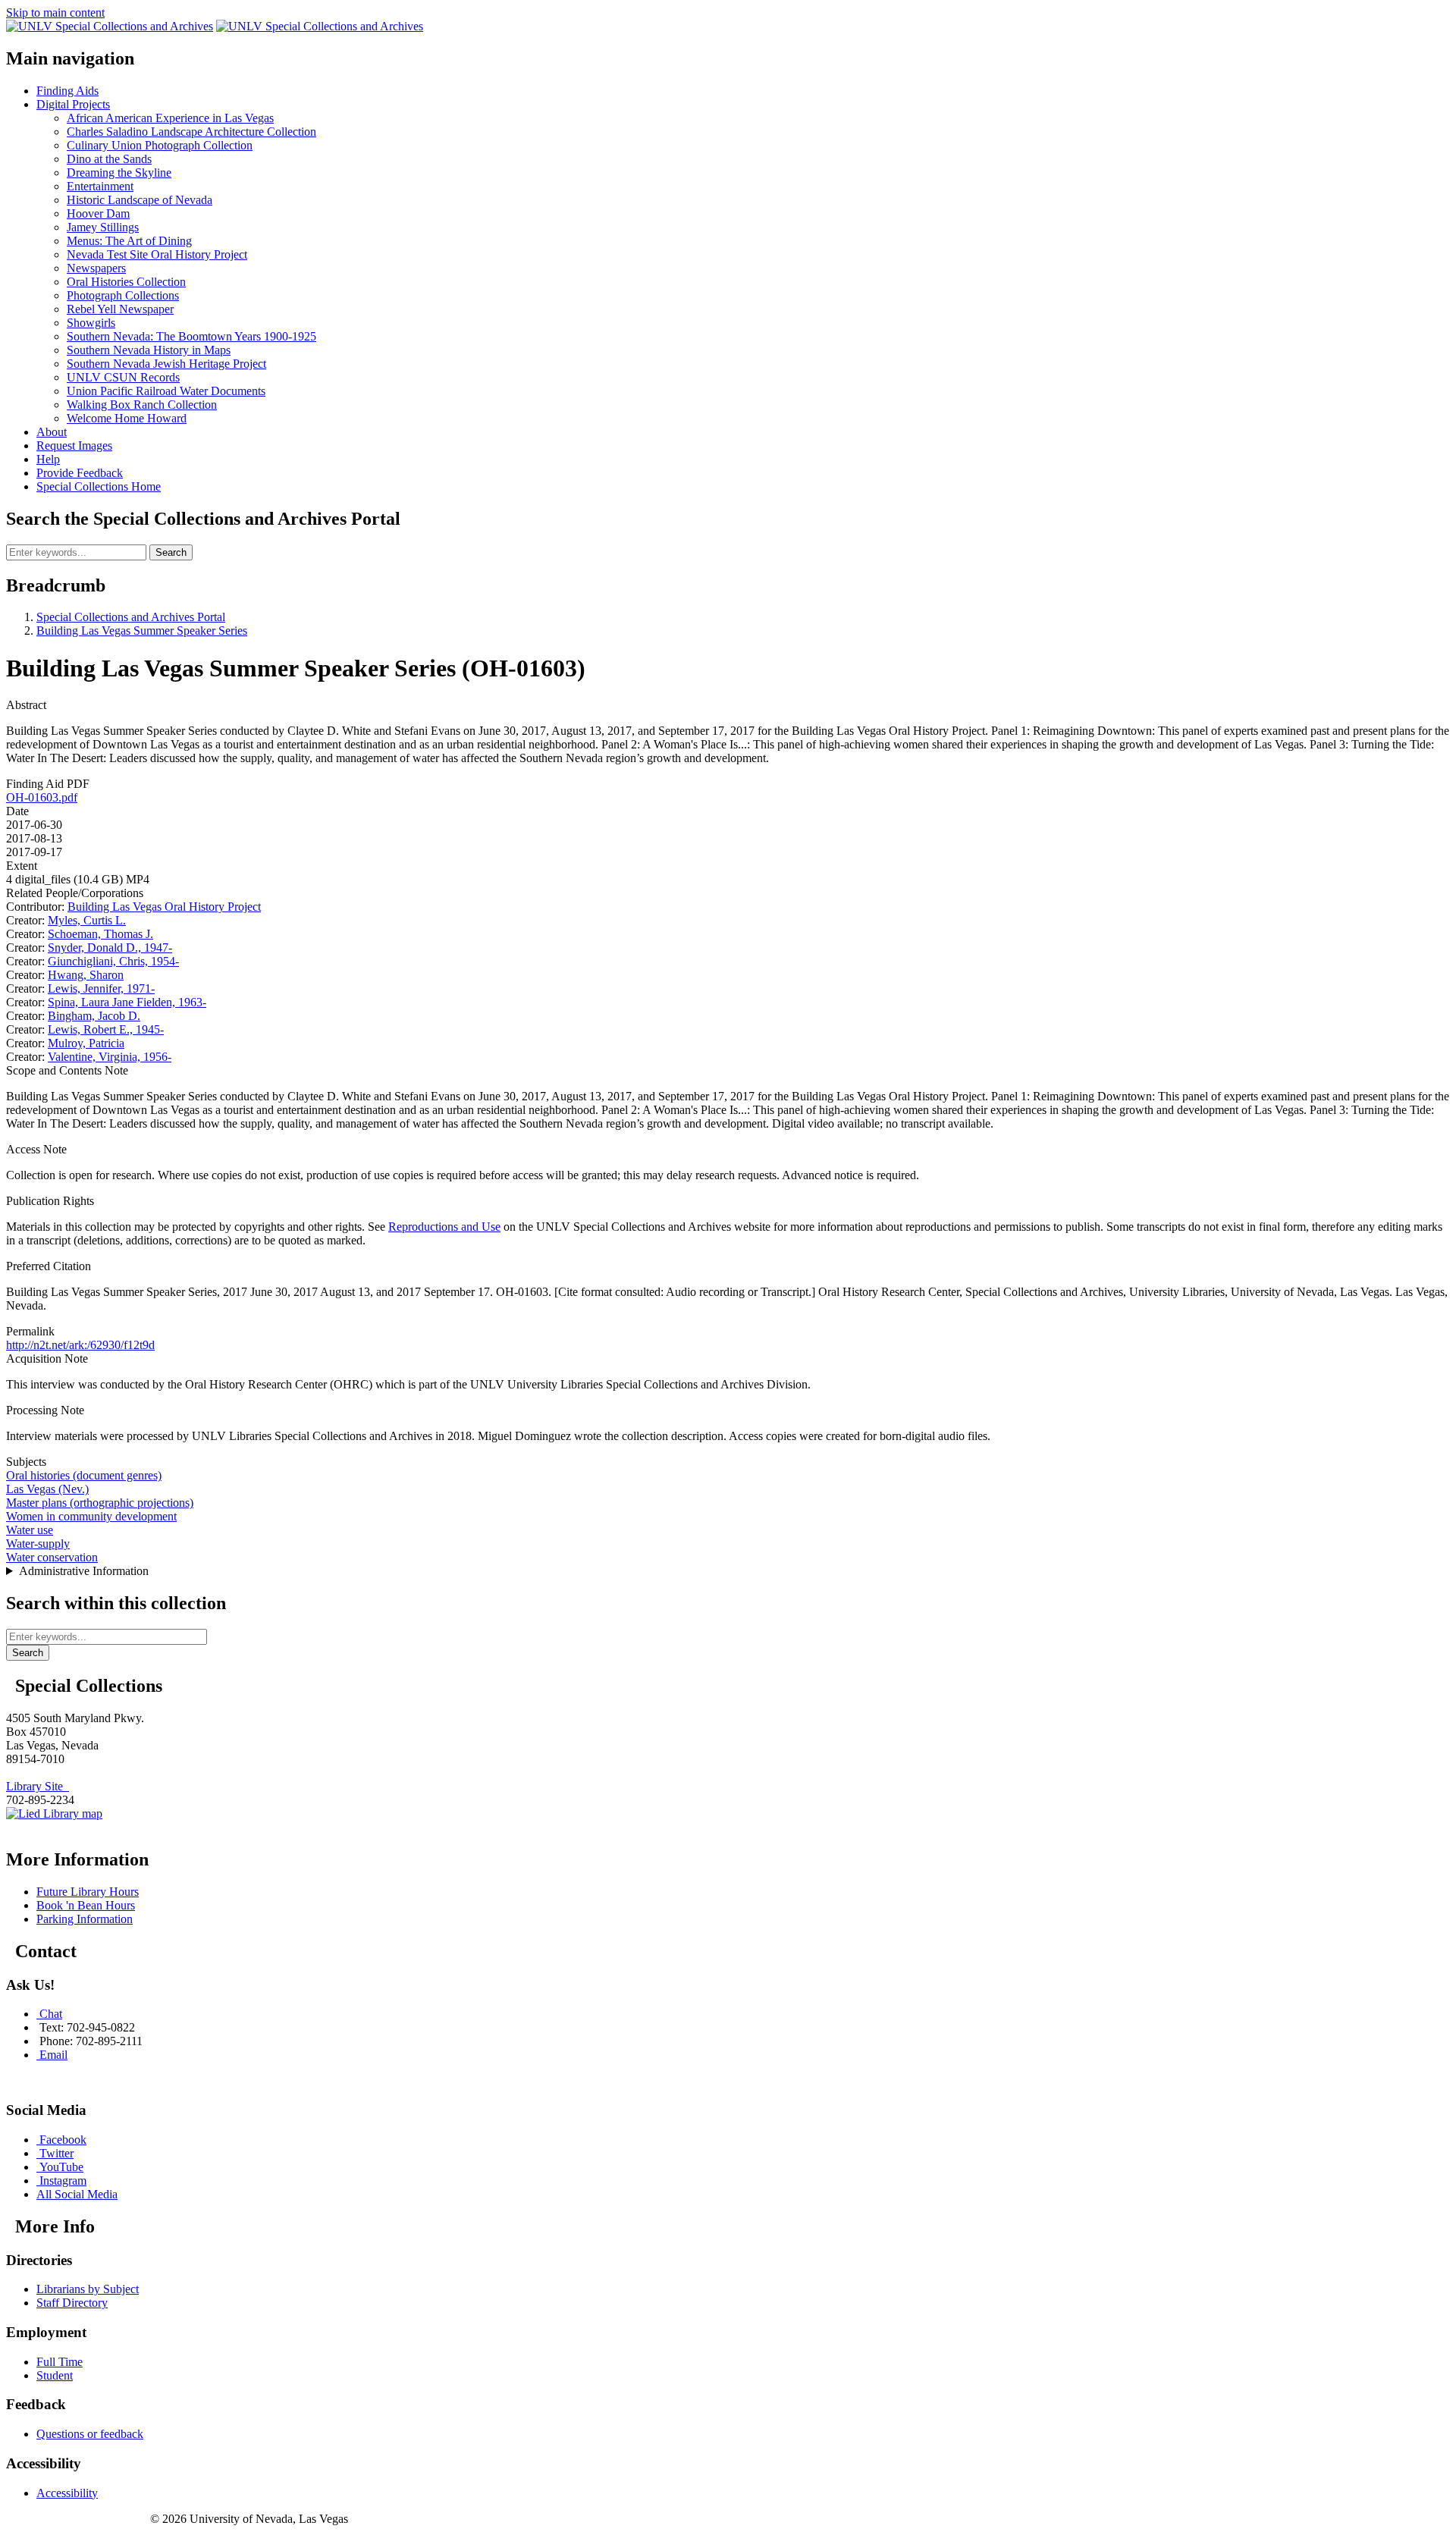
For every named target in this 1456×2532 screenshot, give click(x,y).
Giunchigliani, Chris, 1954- (113, 961)
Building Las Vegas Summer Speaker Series (142, 631)
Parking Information (85, 1919)
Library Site (38, 1786)
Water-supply (38, 1544)
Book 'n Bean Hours (86, 1905)
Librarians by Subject (88, 2289)
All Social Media (77, 2194)
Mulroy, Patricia (86, 1043)
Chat (51, 2014)
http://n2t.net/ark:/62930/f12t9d (80, 1345)
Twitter (56, 2153)
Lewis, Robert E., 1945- (106, 1029)
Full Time (60, 2362)
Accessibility (67, 2493)
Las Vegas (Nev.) (47, 1489)
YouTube (61, 2167)
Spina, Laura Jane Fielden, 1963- (127, 1002)
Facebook (63, 2140)
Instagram (63, 2181)
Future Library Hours (88, 1892)
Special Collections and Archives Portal (131, 617)
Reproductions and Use (444, 1227)
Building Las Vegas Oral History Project (164, 907)
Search (171, 552)
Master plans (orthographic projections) (100, 1503)
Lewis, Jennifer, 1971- (101, 988)
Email (53, 2055)
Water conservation (52, 1557)
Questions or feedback (90, 2434)
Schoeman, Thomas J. (100, 934)
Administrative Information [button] (84, 1571)
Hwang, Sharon (86, 975)
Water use (30, 1530)
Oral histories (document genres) (84, 1475)
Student (55, 2375)
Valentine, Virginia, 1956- (110, 1057)
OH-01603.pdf (42, 797)
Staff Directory (72, 2303)
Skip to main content (55, 13)
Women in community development (91, 1516)
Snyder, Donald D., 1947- (110, 948)
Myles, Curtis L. (87, 920)
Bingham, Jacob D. (94, 1016)
